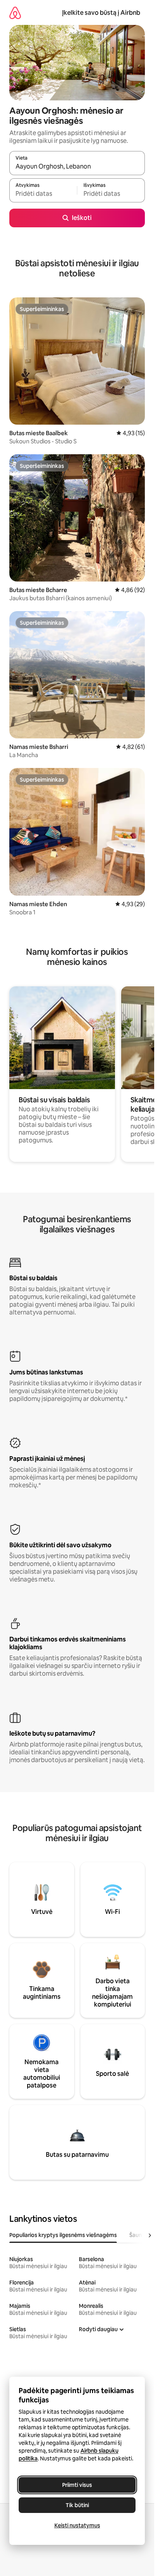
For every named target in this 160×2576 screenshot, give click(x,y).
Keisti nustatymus (77, 2525)
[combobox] (77, 167)
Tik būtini (77, 2505)
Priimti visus (77, 2485)
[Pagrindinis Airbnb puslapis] (15, 13)
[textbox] (43, 194)
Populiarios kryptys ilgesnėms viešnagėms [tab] (63, 2235)
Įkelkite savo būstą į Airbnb (101, 13)
